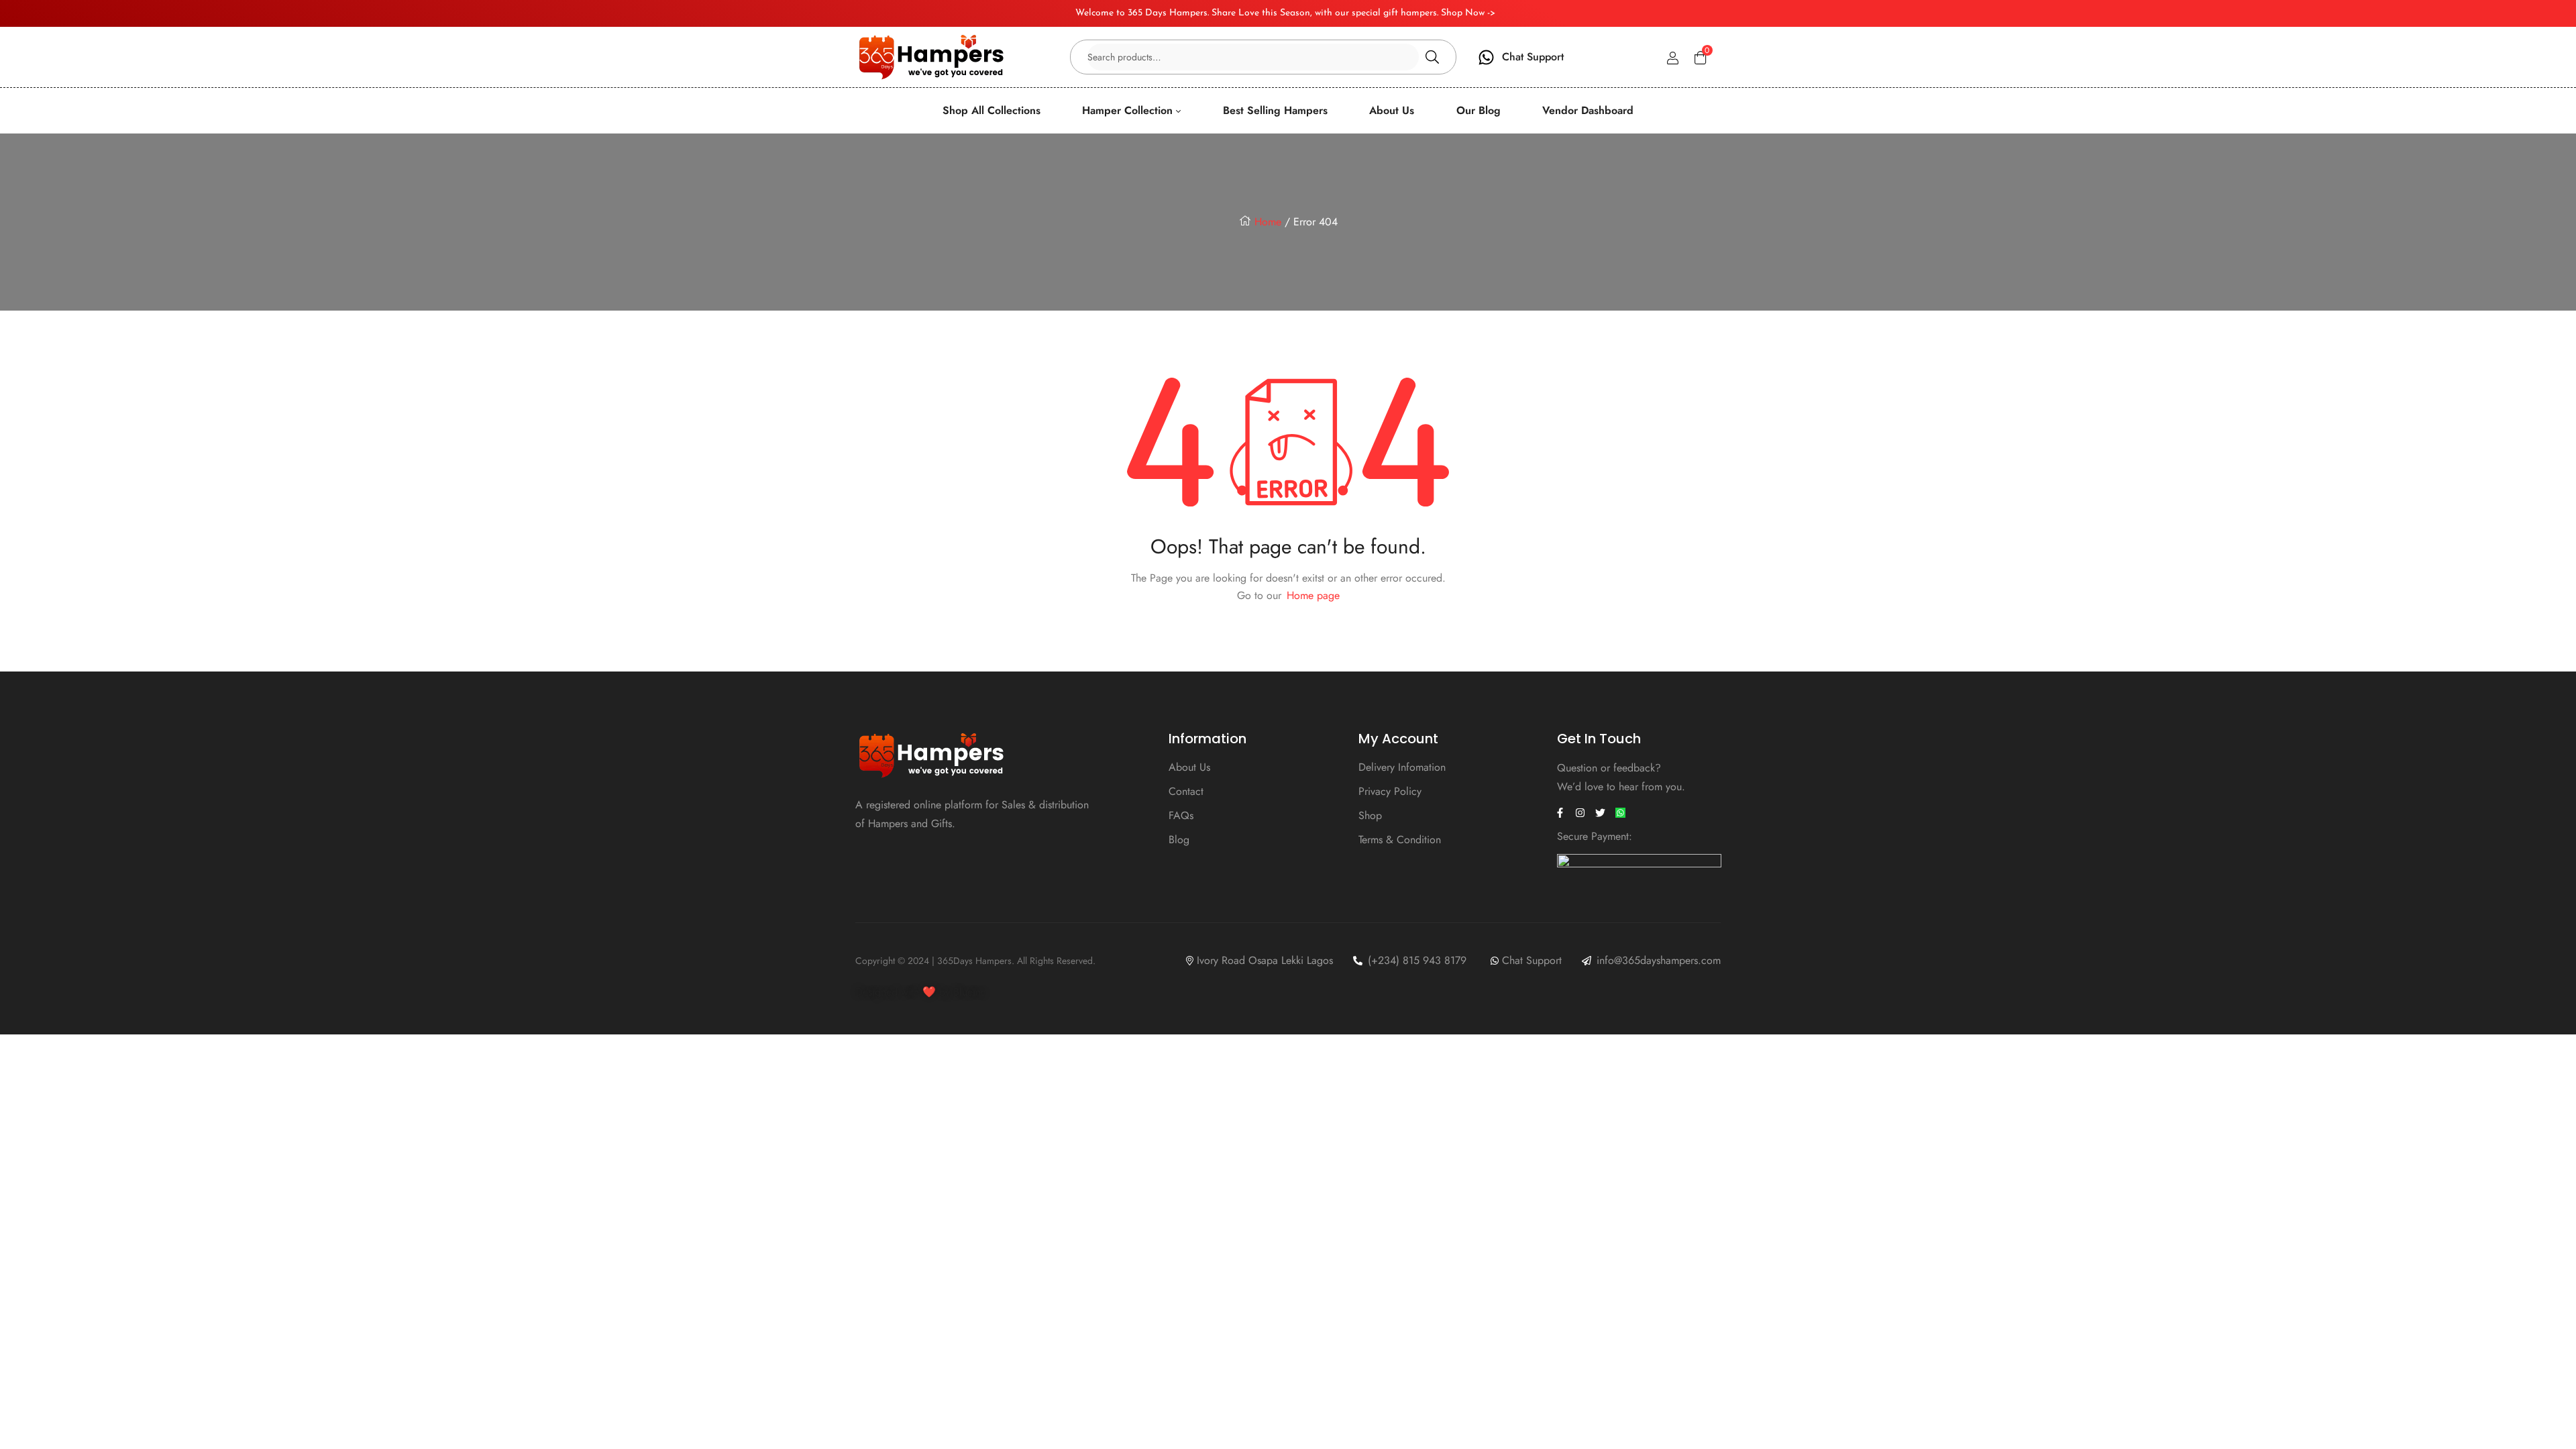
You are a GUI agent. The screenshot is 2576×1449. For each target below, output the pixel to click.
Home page (1313, 595)
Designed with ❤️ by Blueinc (921, 992)
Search (1432, 57)
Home (1268, 222)
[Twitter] (1601, 813)
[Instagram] (1580, 813)
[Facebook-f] (1560, 813)
